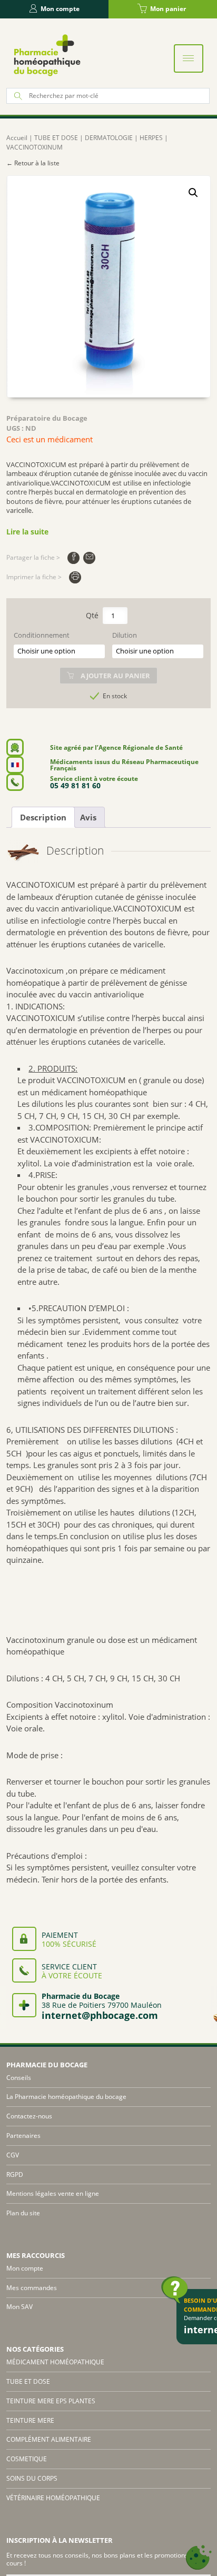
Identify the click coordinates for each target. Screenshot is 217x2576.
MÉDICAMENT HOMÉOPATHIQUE (55, 2362)
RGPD (15, 2174)
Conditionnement (42, 635)
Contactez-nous (29, 2116)
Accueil (17, 138)
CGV (13, 2155)
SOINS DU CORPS (32, 2478)
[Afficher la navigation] (189, 58)
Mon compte (60, 9)
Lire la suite (27, 532)
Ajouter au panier (115, 676)
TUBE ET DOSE (56, 138)
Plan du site (23, 2213)
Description (43, 817)
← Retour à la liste (33, 163)
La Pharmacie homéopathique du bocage (66, 2097)
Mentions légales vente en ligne (53, 2193)
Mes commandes (32, 2288)
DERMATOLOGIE (109, 138)
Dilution (125, 635)
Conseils (19, 2078)
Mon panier (168, 9)
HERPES (151, 138)
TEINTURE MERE (30, 2420)
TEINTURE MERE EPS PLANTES (51, 2401)
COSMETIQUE (27, 2459)
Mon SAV (19, 2307)
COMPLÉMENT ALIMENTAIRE (49, 2439)
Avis (88, 817)
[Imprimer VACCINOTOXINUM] (75, 577)
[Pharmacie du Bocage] (46, 55)
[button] (193, 193)
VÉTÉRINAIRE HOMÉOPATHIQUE (53, 2498)
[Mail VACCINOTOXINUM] (89, 558)
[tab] (43, 817)
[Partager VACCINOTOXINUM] (73, 558)
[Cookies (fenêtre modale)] (199, 2558)
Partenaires (23, 2136)
